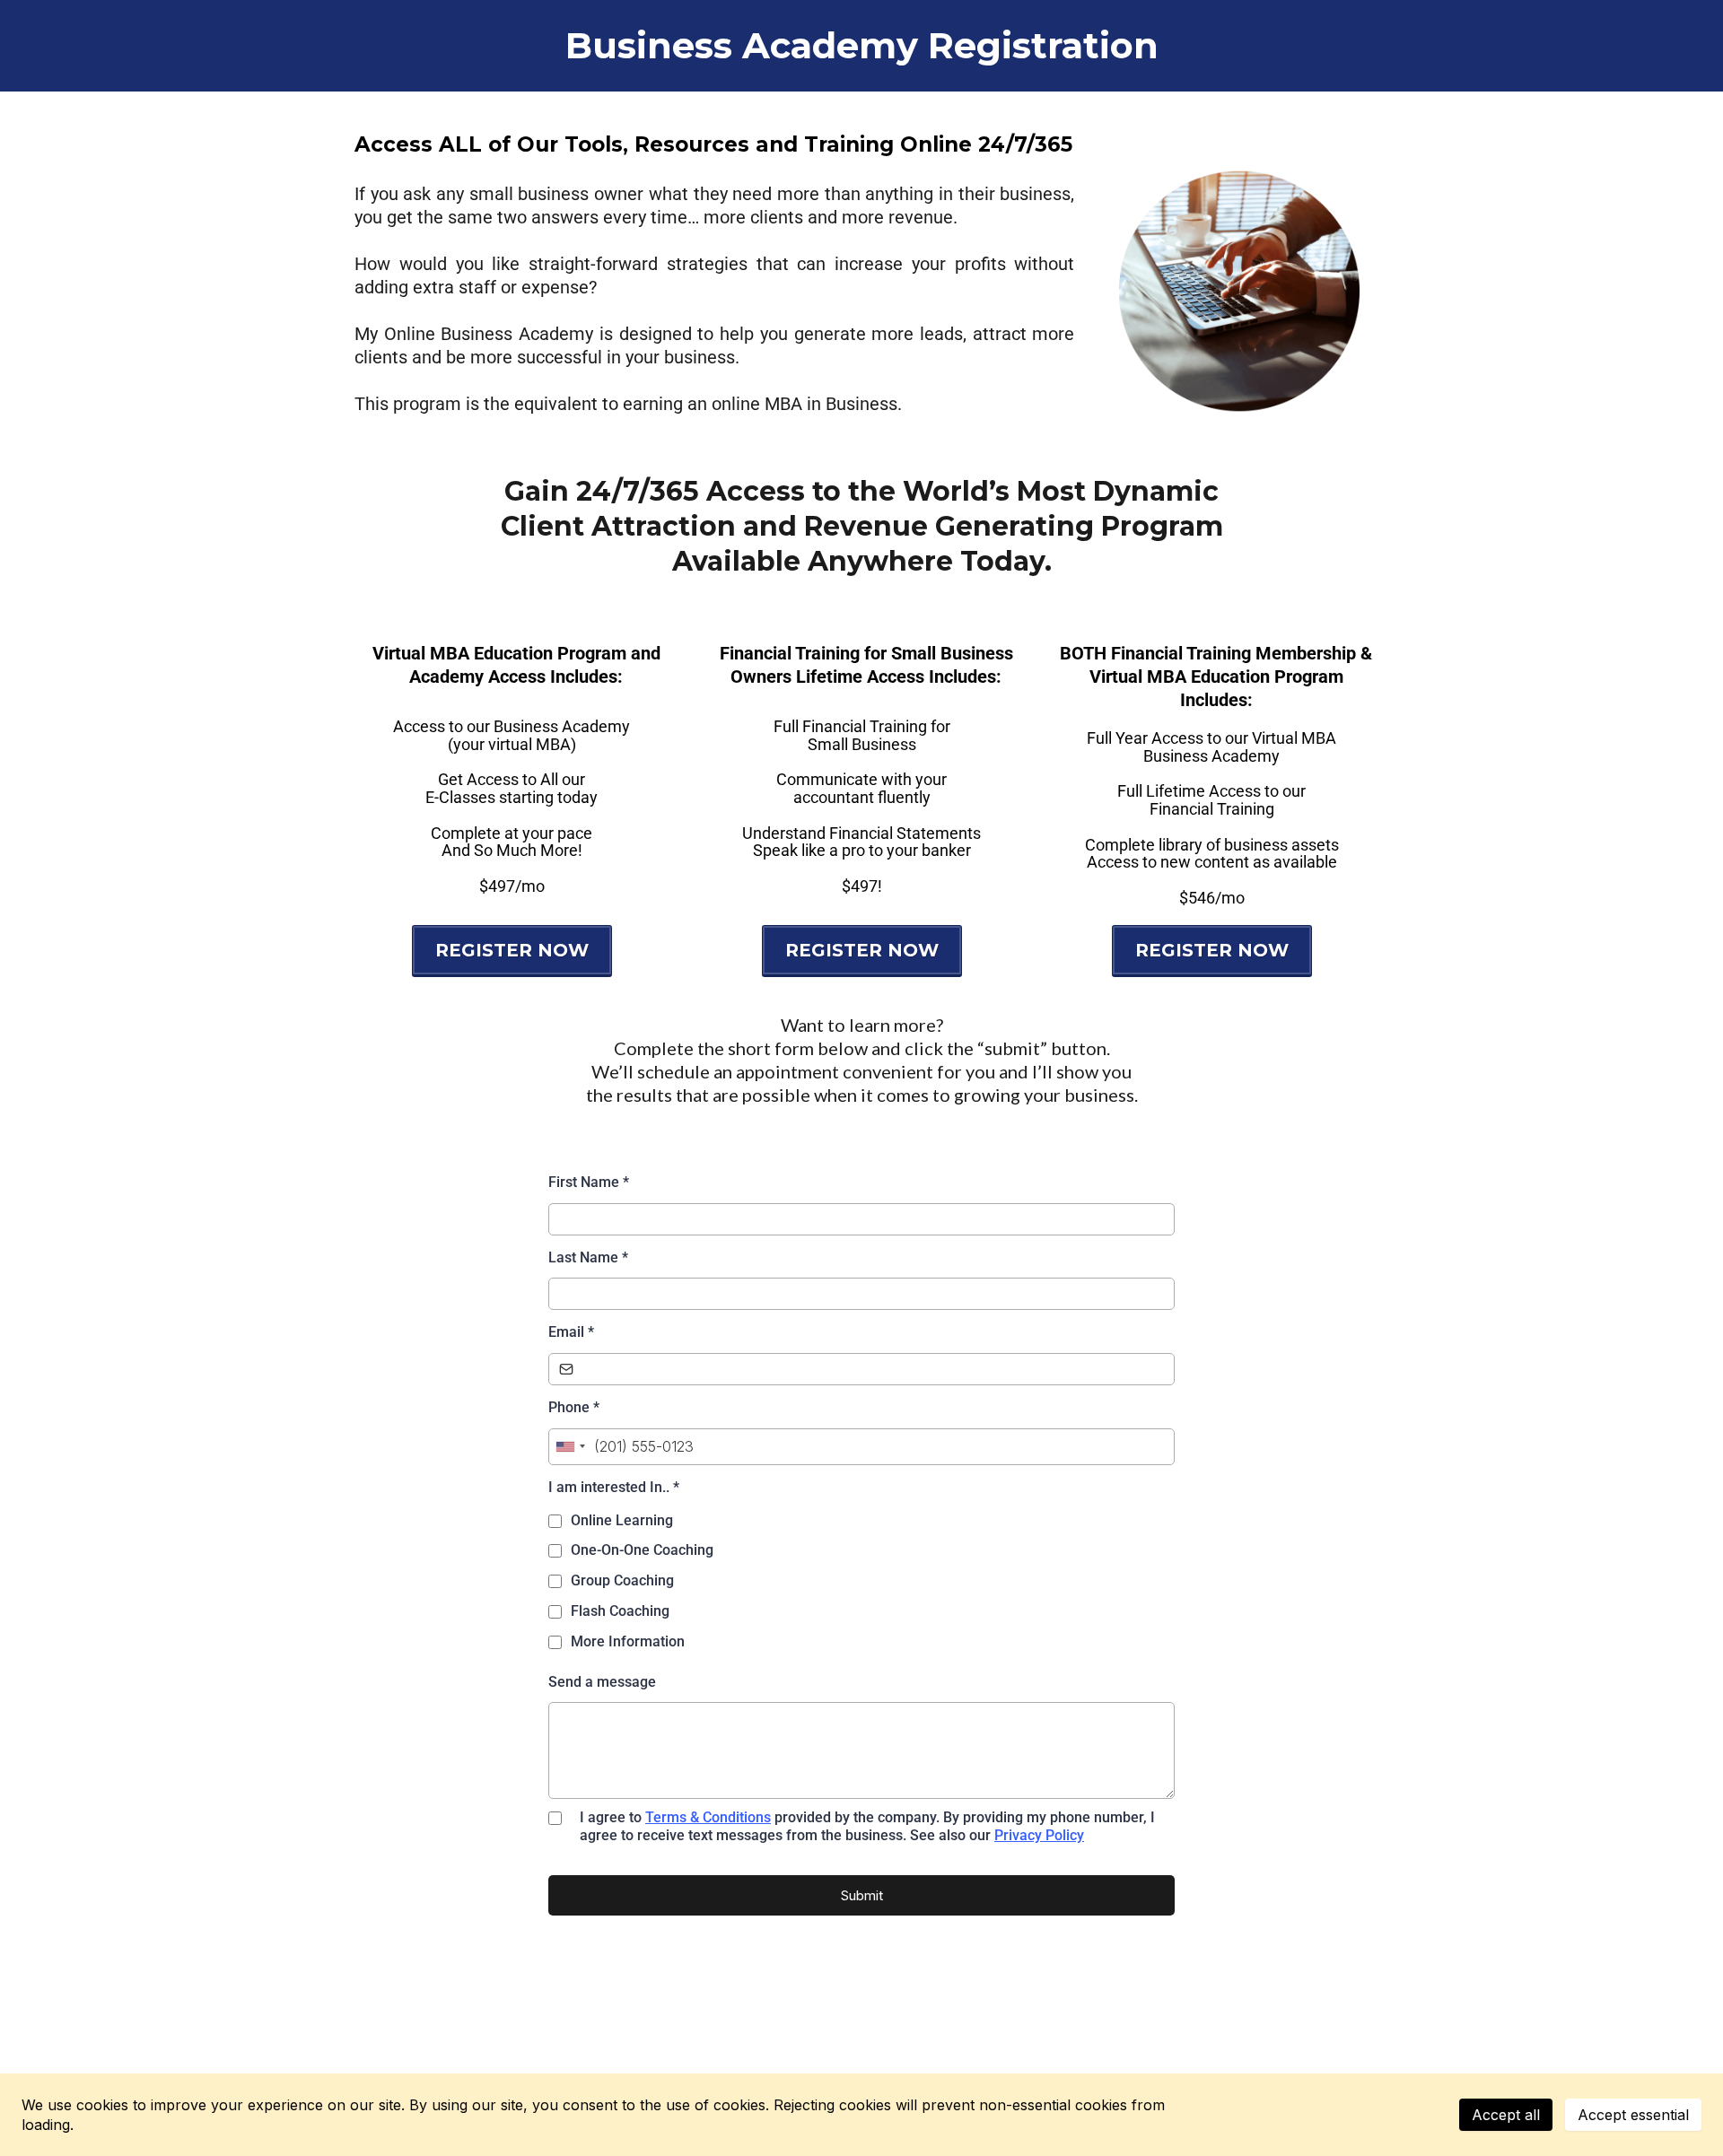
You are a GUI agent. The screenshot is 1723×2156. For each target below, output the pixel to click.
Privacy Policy (1039, 1835)
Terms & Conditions (708, 1817)
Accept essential (1633, 2115)
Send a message (602, 1682)
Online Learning (622, 1520)
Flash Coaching (620, 1611)
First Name (589, 1182)
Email (571, 1332)
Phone (574, 1407)
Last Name (588, 1257)
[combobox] (570, 1447)
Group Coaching (622, 1580)
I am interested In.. (614, 1487)
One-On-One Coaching (642, 1550)
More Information (628, 1641)
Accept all (1506, 2115)
